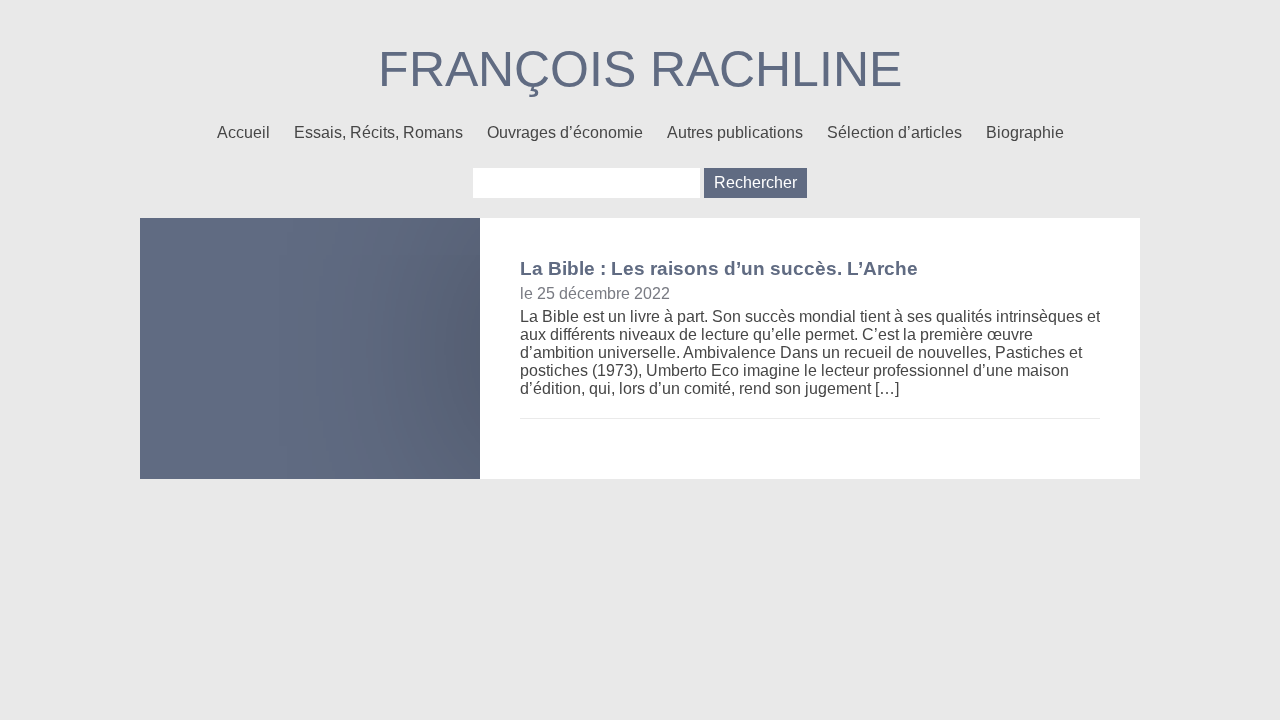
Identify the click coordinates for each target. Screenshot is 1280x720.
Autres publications (735, 132)
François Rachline (640, 69)
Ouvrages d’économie (565, 132)
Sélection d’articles (894, 132)
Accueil (243, 132)
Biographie (1025, 132)
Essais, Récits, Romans (378, 132)
